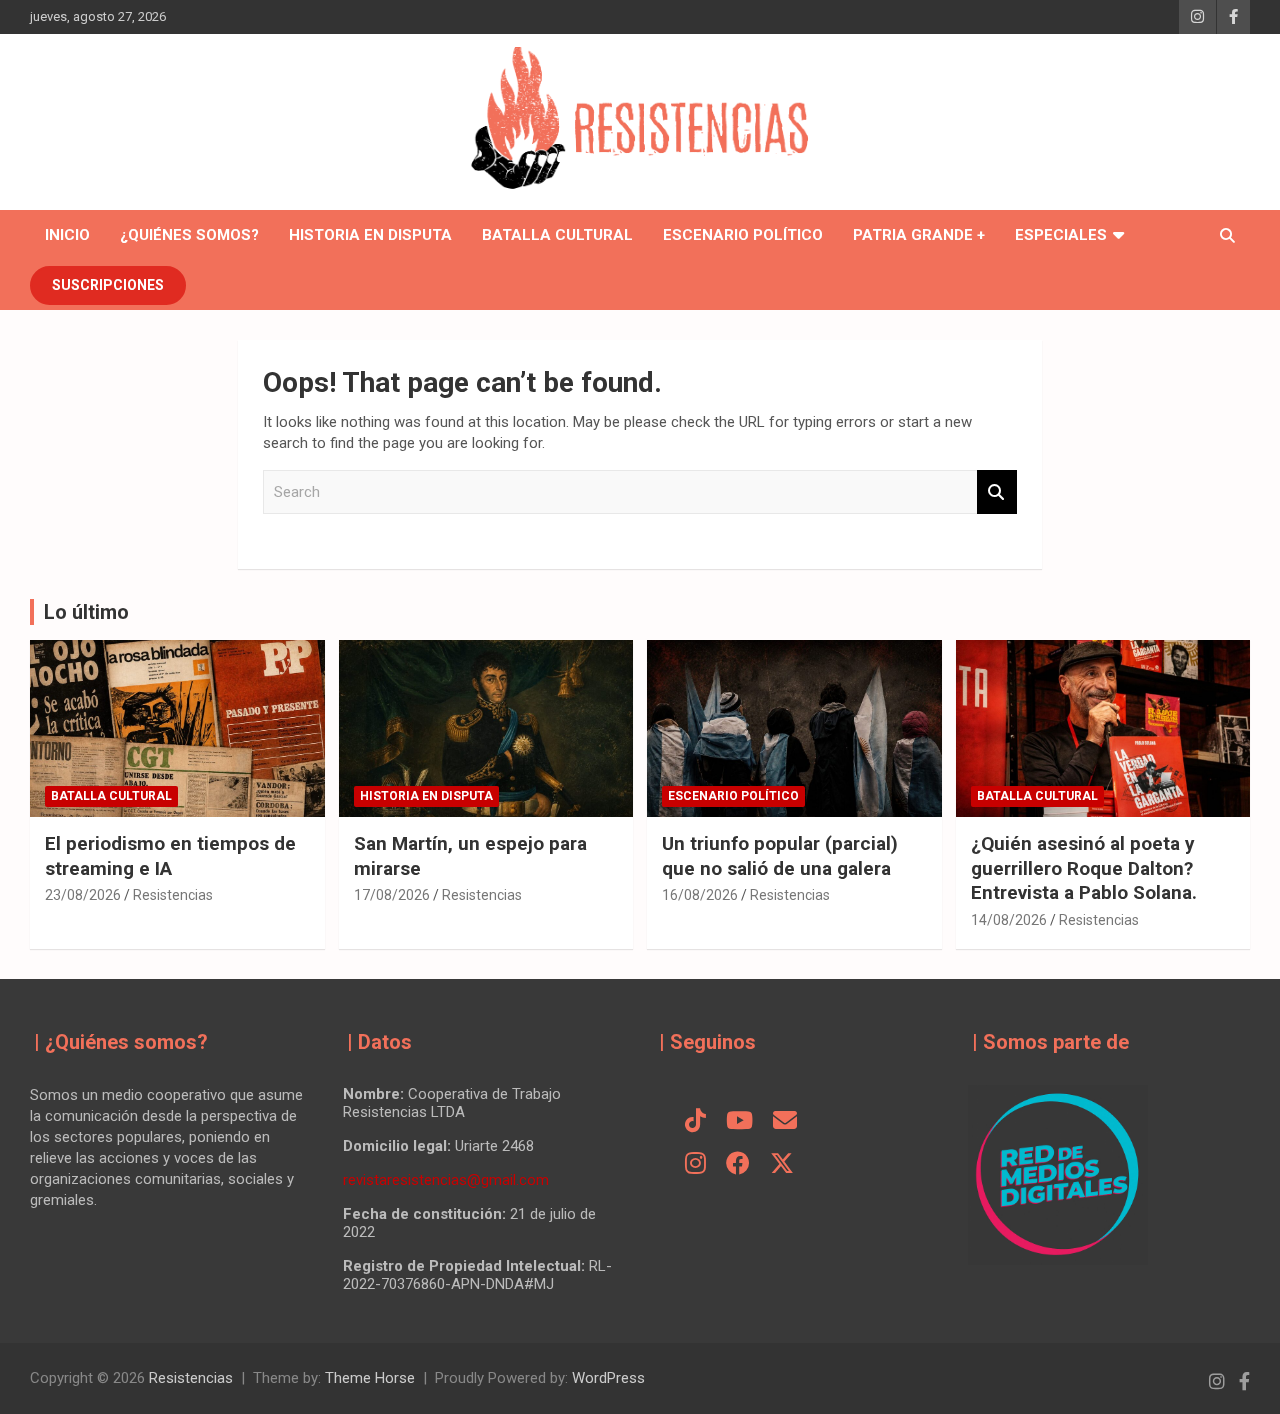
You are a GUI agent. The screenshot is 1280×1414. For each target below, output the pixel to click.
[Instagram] (695, 1165)
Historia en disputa (370, 235)
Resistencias (173, 895)
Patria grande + (919, 235)
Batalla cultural (557, 235)
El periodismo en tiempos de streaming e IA (170, 856)
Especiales (1061, 235)
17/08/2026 (392, 895)
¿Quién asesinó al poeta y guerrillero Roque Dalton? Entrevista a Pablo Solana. (1084, 868)
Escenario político (743, 235)
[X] (782, 1165)
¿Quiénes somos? (189, 235)
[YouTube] (739, 1122)
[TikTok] (695, 1122)
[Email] (785, 1122)
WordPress (608, 1378)
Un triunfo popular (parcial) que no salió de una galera (780, 856)
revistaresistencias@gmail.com (446, 1180)
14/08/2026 (1009, 920)
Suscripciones (108, 285)
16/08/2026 (700, 895)
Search (997, 492)
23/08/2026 (83, 895)
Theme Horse (370, 1378)
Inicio (67, 235)
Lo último (86, 612)
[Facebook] (738, 1165)
